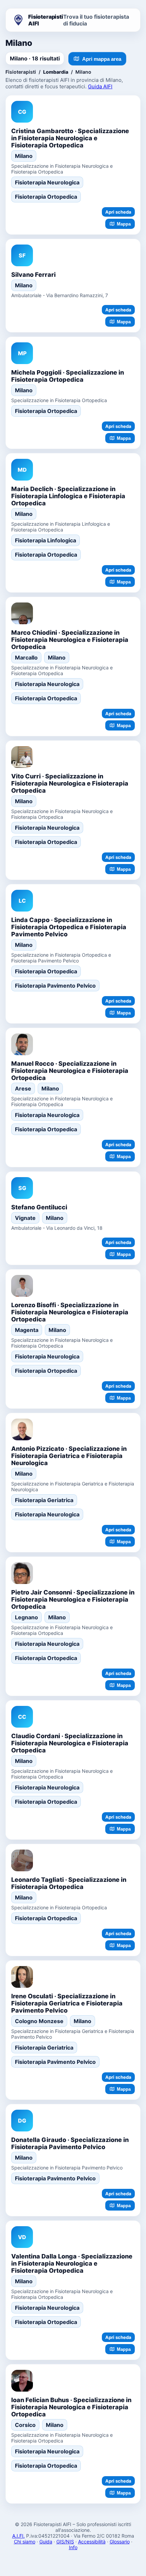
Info (73, 2547)
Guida (46, 2542)
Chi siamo (25, 2542)
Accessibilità (92, 2542)
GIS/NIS (65, 2542)
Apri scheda (118, 212)
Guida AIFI (100, 86)
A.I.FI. (19, 2536)
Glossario (120, 2542)
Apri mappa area (102, 59)
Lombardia (56, 72)
